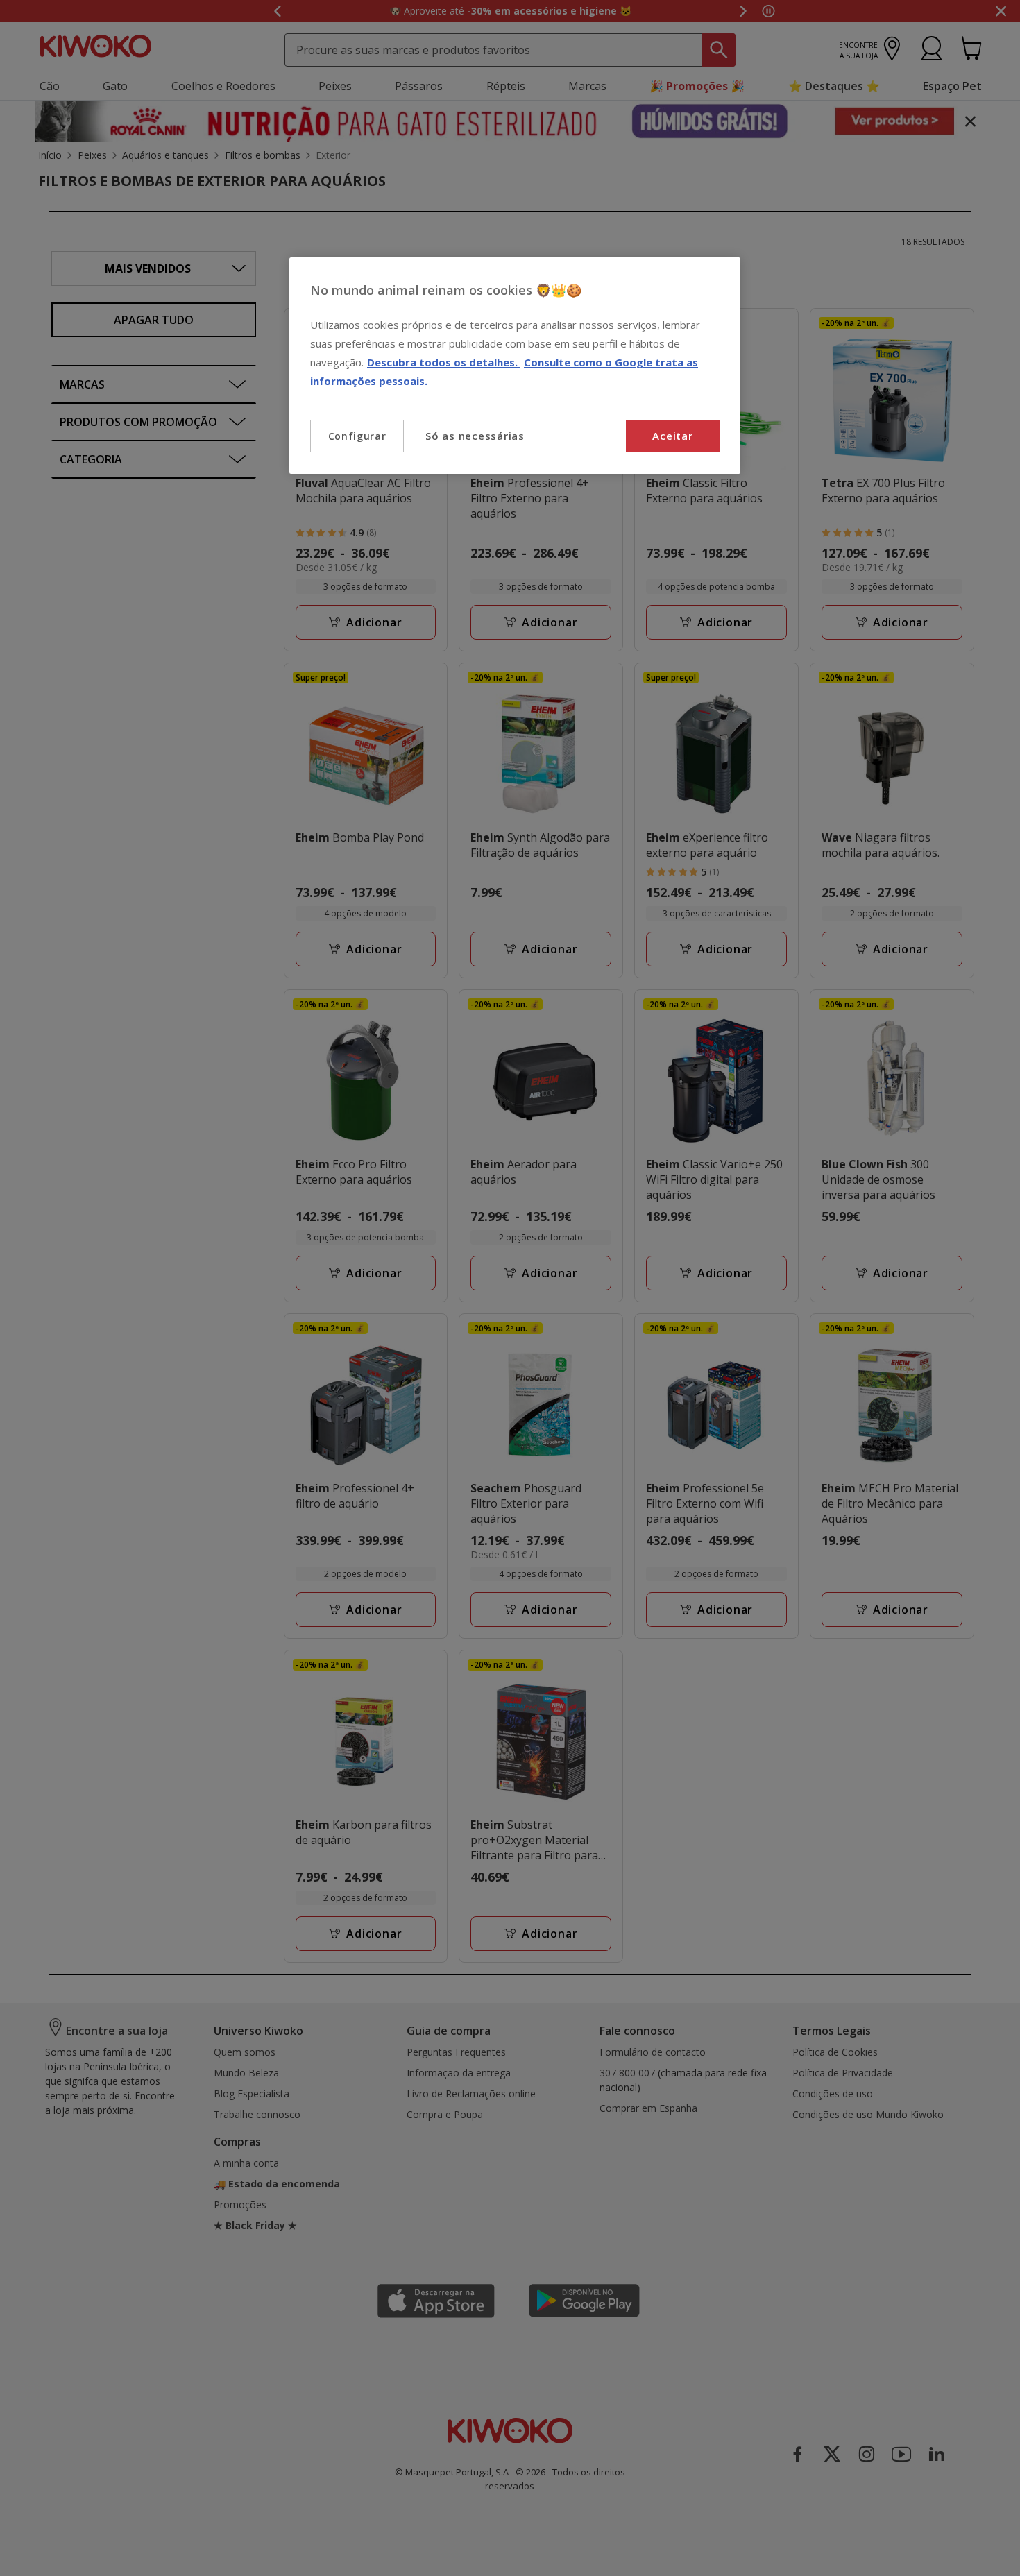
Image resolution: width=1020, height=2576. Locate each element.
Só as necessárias (475, 436)
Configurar (357, 436)
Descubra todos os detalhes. (444, 362)
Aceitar (672, 436)
